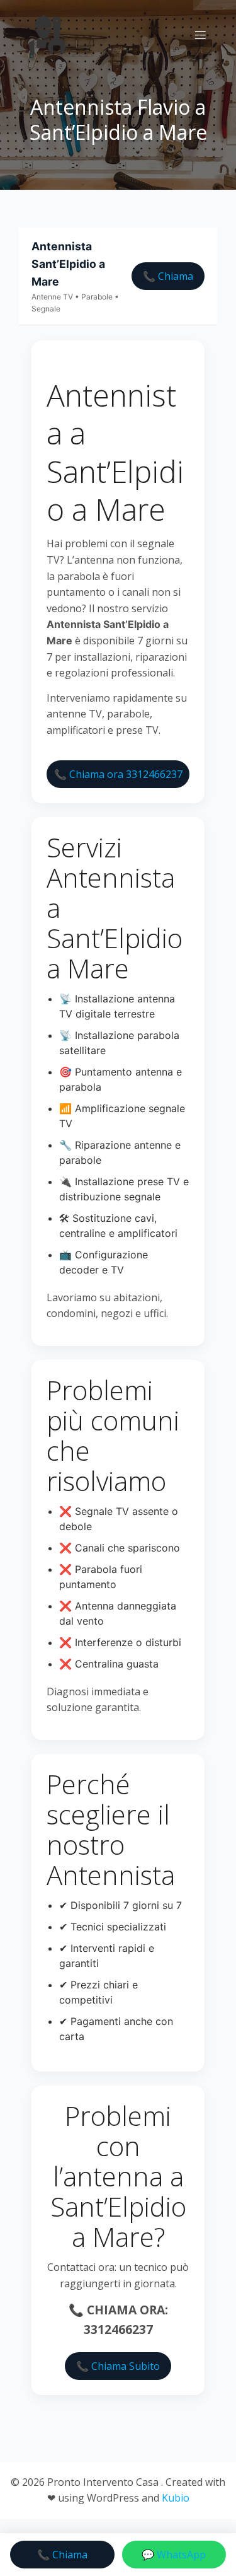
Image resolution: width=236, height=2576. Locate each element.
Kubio (176, 2498)
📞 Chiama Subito (118, 2366)
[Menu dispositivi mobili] (200, 35)
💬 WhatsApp (174, 2555)
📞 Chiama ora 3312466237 (118, 774)
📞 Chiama (168, 276)
